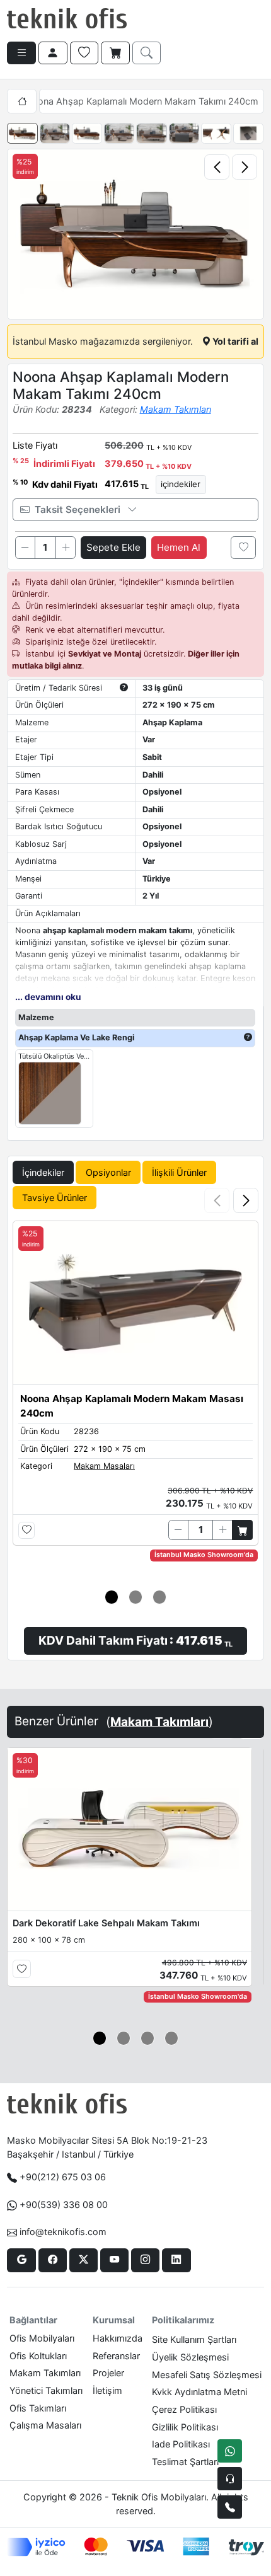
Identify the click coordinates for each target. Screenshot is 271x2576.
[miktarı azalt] (25, 548)
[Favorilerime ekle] (243, 548)
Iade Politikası (181, 2444)
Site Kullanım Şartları (194, 2339)
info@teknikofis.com (63, 2232)
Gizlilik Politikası (185, 2427)
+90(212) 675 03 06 (63, 2177)
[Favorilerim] (84, 53)
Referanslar (116, 2356)
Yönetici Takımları (46, 2390)
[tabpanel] (135, 1418)
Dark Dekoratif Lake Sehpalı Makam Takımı (106, 1923)
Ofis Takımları (38, 2408)
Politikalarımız (183, 2320)
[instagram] (145, 2260)
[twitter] (84, 2260)
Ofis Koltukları (38, 2356)
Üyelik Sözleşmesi (190, 2357)
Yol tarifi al (234, 341)
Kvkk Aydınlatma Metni (199, 2392)
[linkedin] (176, 2260)
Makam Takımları (176, 409)
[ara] (147, 53)
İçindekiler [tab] (43, 1172)
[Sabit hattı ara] (230, 2507)
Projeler (108, 2373)
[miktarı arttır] (66, 548)
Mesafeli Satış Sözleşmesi (207, 2375)
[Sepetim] (115, 53)
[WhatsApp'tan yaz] (230, 2451)
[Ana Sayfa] (21, 101)
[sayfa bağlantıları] (21, 53)
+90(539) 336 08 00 (64, 2205)
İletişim (107, 2390)
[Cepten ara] (230, 2479)
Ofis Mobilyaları (42, 2338)
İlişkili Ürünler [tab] (179, 1172)
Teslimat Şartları (185, 2462)
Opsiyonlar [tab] (108, 1172)
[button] (246, 1200)
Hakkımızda (118, 2338)
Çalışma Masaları (45, 2425)
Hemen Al (179, 547)
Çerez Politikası (184, 2409)
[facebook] (53, 2260)
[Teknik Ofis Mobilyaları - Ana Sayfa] (67, 19)
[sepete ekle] (242, 1530)
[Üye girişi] (53, 53)
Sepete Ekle (113, 547)
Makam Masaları (104, 1466)
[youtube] (114, 2260)
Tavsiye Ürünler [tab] (55, 1198)
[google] (21, 2260)
